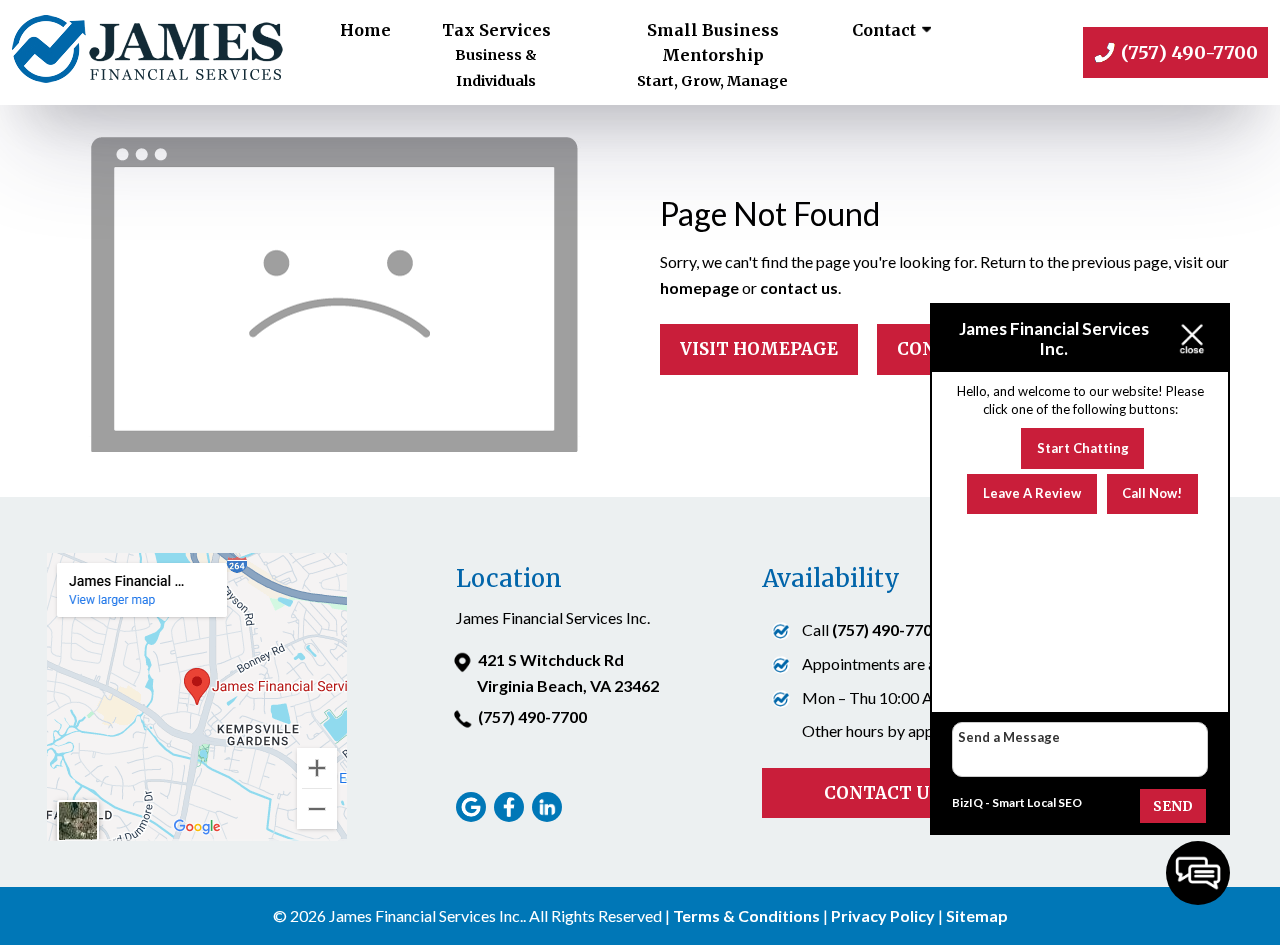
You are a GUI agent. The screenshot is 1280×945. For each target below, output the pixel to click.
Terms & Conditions (746, 915)
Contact (884, 30)
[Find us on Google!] (198, 834)
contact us (799, 287)
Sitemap (977, 915)
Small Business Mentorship (712, 55)
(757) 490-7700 (532, 716)
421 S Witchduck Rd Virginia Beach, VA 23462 (568, 672)
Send (1173, 806)
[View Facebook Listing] (511, 815)
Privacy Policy (883, 915)
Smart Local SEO (1037, 802)
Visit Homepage (759, 349)
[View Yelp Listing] (549, 815)
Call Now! (1152, 493)
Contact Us (882, 793)
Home (365, 30)
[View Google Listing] (473, 815)
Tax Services (496, 55)
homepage (699, 287)
